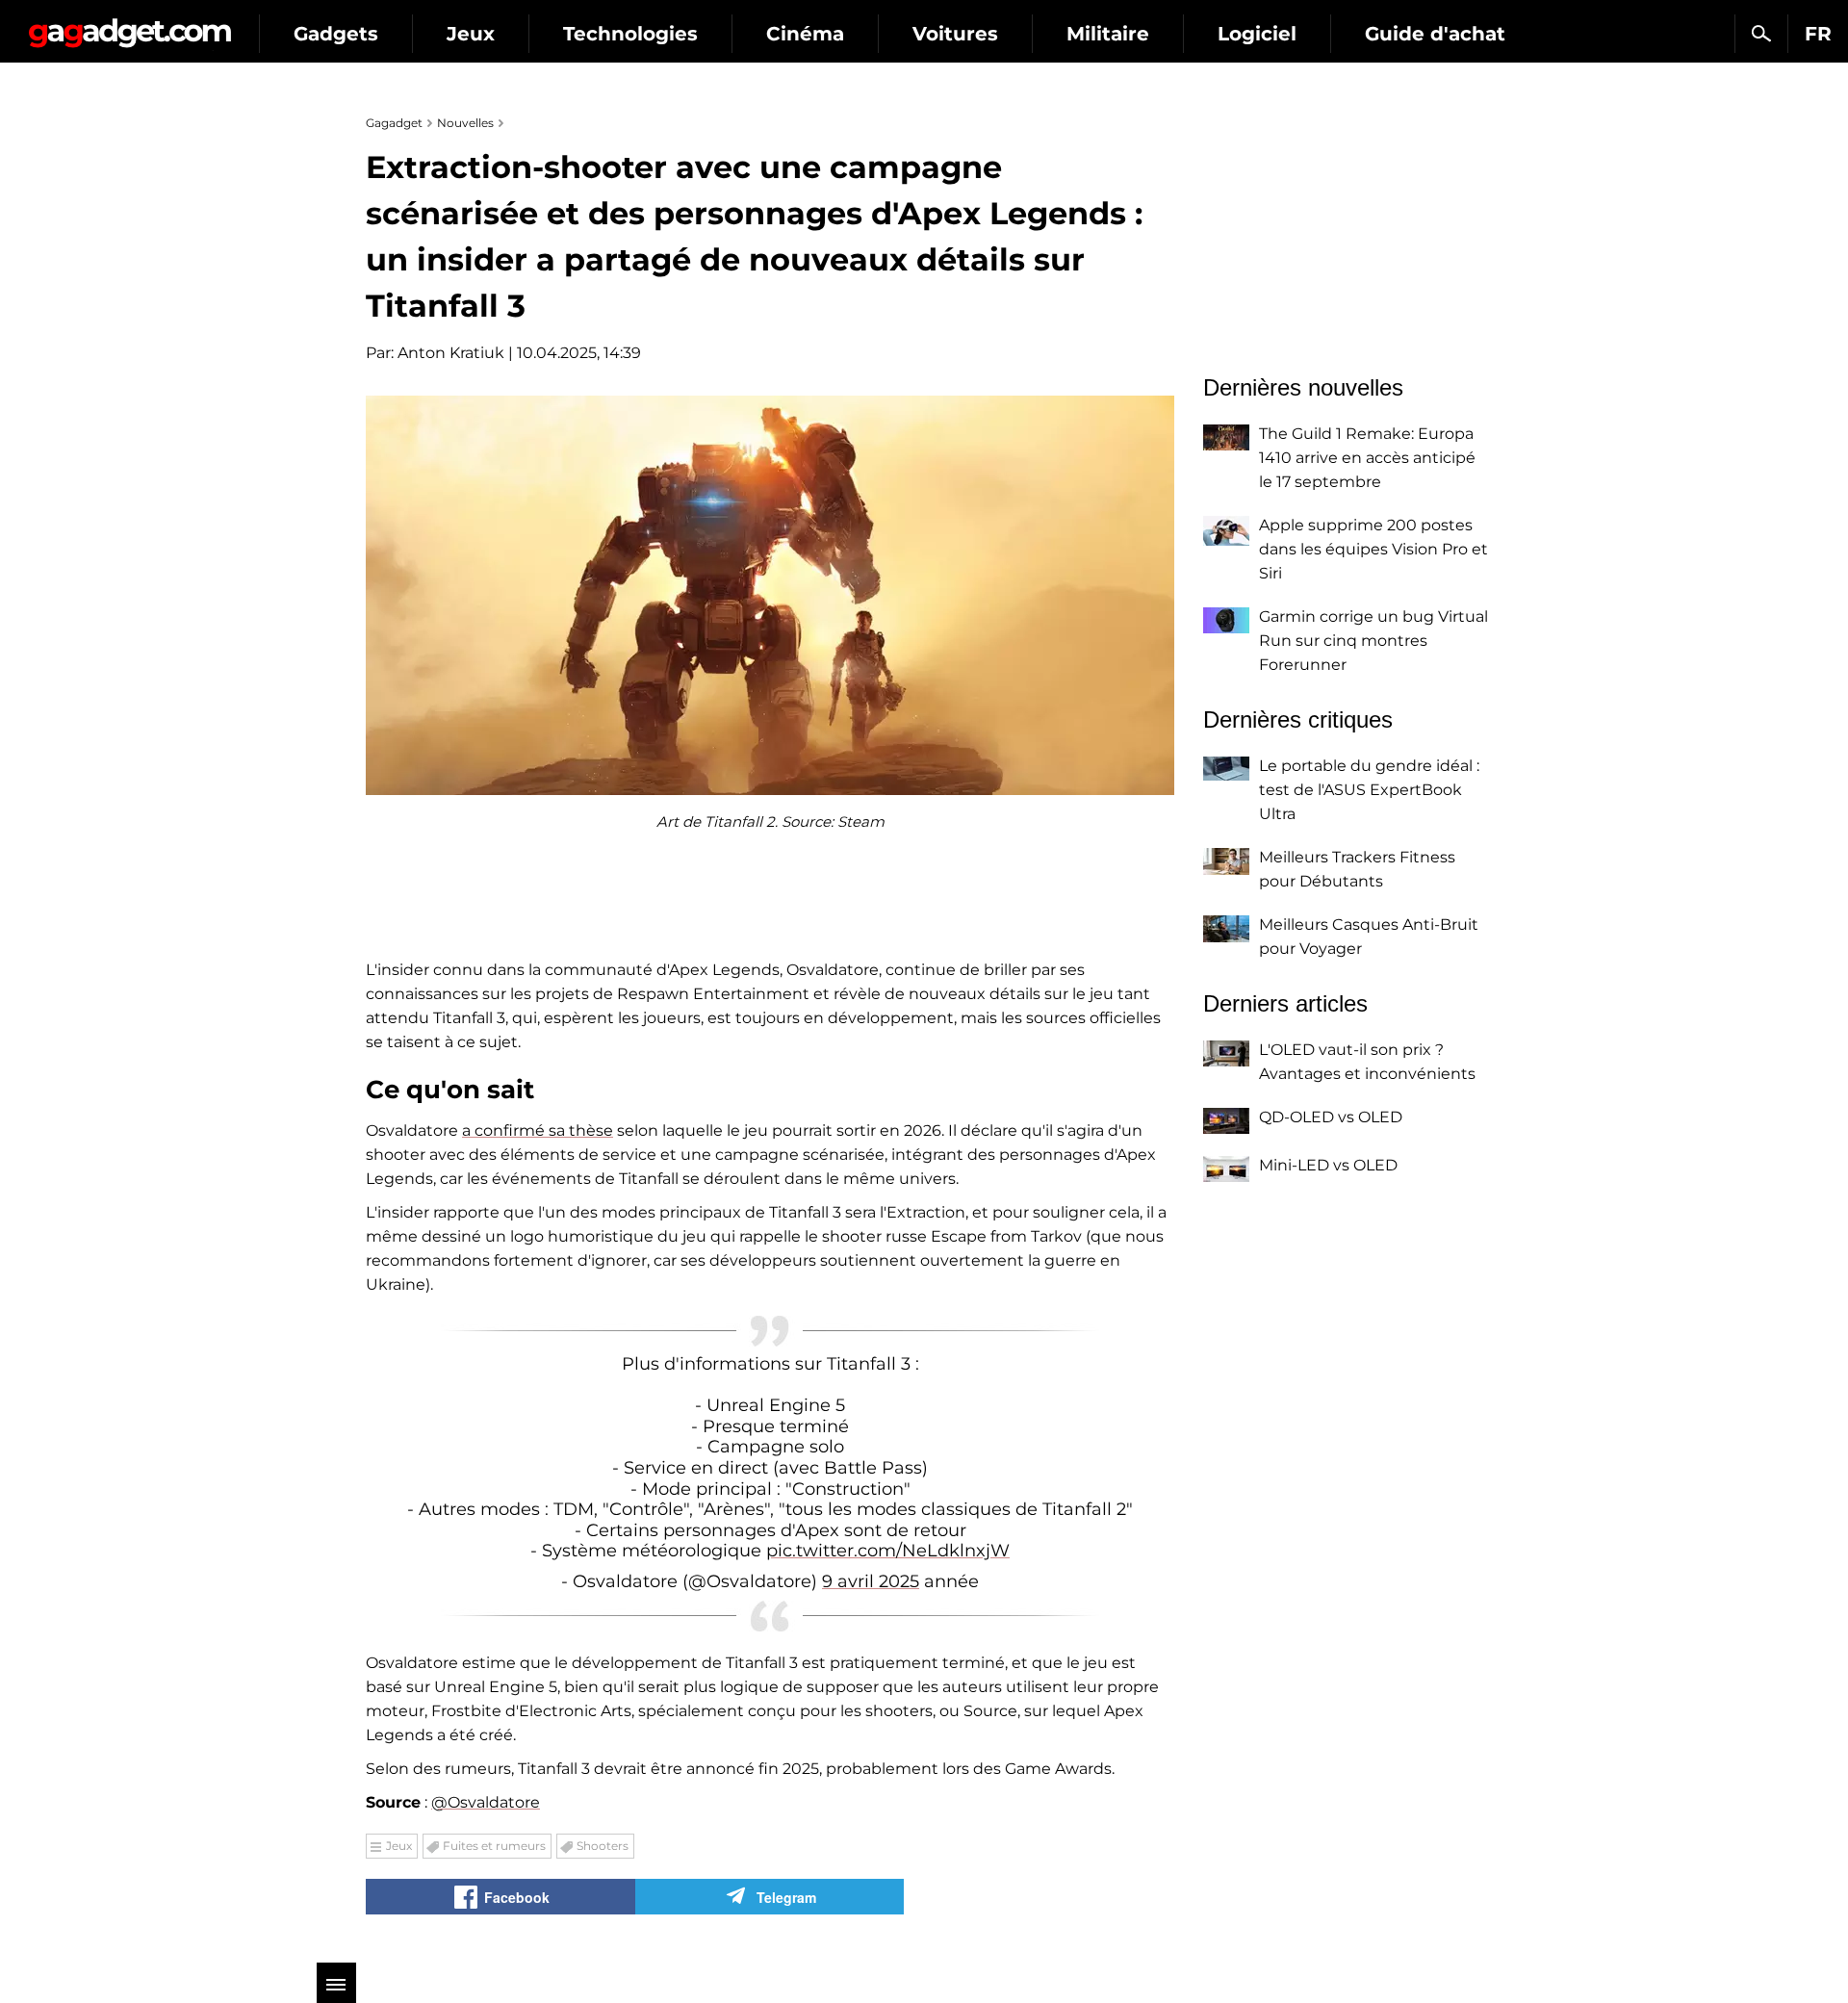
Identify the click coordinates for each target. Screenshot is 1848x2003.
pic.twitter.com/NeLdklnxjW (888, 1551)
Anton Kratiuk (451, 353)
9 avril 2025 (871, 1581)
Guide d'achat (1435, 34)
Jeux (471, 34)
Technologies (630, 34)
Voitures (955, 34)
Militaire (1108, 34)
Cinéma (805, 34)
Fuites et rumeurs (494, 1846)
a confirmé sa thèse (538, 1130)
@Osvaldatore (486, 1802)
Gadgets (336, 34)
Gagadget (129, 26)
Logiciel (1257, 34)
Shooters (603, 1846)
